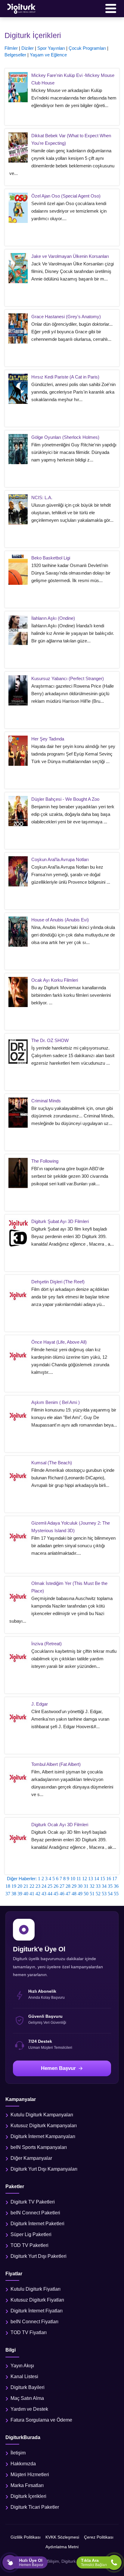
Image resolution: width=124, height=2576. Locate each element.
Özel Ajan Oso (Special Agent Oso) (66, 196)
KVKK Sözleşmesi (62, 2537)
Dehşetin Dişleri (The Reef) (58, 1282)
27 (62, 1886)
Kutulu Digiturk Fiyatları (36, 2289)
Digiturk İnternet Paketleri (37, 2224)
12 (85, 1879)
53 (104, 1894)
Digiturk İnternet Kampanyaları (43, 2136)
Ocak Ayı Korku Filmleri (55, 980)
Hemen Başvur (58, 2068)
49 (80, 1894)
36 (116, 1886)
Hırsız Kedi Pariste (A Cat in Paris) (65, 377)
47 (68, 1894)
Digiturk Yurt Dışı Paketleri (39, 2256)
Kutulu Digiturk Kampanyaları (42, 2115)
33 (98, 1886)
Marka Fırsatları (27, 2485)
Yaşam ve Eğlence (48, 55)
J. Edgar (40, 1704)
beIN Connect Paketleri (35, 2213)
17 (115, 1879)
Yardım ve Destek (29, 2409)
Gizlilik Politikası (26, 2537)
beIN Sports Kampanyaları (39, 2147)
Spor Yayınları (51, 48)
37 (8, 1894)
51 (92, 1894)
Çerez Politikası (99, 2537)
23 (38, 1886)
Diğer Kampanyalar (31, 2158)
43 (44, 1894)
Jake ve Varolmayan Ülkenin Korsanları (70, 256)
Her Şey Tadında (48, 739)
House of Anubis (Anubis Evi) (60, 920)
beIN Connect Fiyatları (34, 2322)
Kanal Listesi (24, 2376)
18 (8, 1886)
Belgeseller (15, 55)
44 (50, 1894)
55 (116, 1894)
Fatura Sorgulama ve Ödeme (41, 2420)
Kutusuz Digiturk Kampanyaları (44, 2126)
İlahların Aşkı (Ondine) (53, 618)
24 (44, 1886)
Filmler (11, 48)
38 (14, 1894)
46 (62, 1894)
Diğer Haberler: (22, 1879)
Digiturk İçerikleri (28, 2496)
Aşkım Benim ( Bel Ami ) (56, 1402)
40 (26, 1894)
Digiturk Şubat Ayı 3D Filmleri (60, 1221)
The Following (45, 1161)
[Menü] (111, 8)
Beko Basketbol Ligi (51, 558)
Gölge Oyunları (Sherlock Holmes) (65, 437)
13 (91, 1879)
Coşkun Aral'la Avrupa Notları (60, 859)
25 (50, 1886)
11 (79, 1879)
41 (32, 1894)
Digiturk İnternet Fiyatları (37, 2311)
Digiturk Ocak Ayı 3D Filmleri (60, 1825)
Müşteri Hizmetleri (30, 2475)
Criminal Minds (46, 1101)
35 (110, 1886)
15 (103, 1879)
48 (74, 1894)
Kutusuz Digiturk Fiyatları (37, 2300)
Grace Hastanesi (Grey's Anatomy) (66, 317)
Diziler (28, 48)
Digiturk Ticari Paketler (35, 2507)
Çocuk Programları (87, 48)
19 (14, 1886)
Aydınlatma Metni (62, 2547)
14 (97, 1879)
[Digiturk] (22, 8)
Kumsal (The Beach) (52, 1463)
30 (80, 1886)
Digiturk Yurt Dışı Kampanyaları (44, 2169)
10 (73, 1879)
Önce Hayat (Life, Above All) (59, 1342)
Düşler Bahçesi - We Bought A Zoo (65, 799)
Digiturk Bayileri (28, 2387)
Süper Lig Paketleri (31, 2234)
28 (68, 1886)
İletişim (18, 2453)
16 (109, 1879)
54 (110, 1894)
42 (38, 1894)
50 (86, 1894)
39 (20, 1894)
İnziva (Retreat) (46, 1644)
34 (104, 1886)
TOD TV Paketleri (29, 2245)
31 (86, 1886)
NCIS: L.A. (42, 497)
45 (56, 1894)
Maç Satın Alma (27, 2398)
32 (92, 1886)
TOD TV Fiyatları (29, 2332)
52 (98, 1894)
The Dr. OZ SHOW (50, 1040)
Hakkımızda (23, 2464)
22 (32, 1886)
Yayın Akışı (22, 2366)
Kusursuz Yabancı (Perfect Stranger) (68, 678)
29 (74, 1886)
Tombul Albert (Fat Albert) (56, 1764)
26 (56, 1886)
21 (26, 1886)
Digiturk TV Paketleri (33, 2202)
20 (20, 1886)
